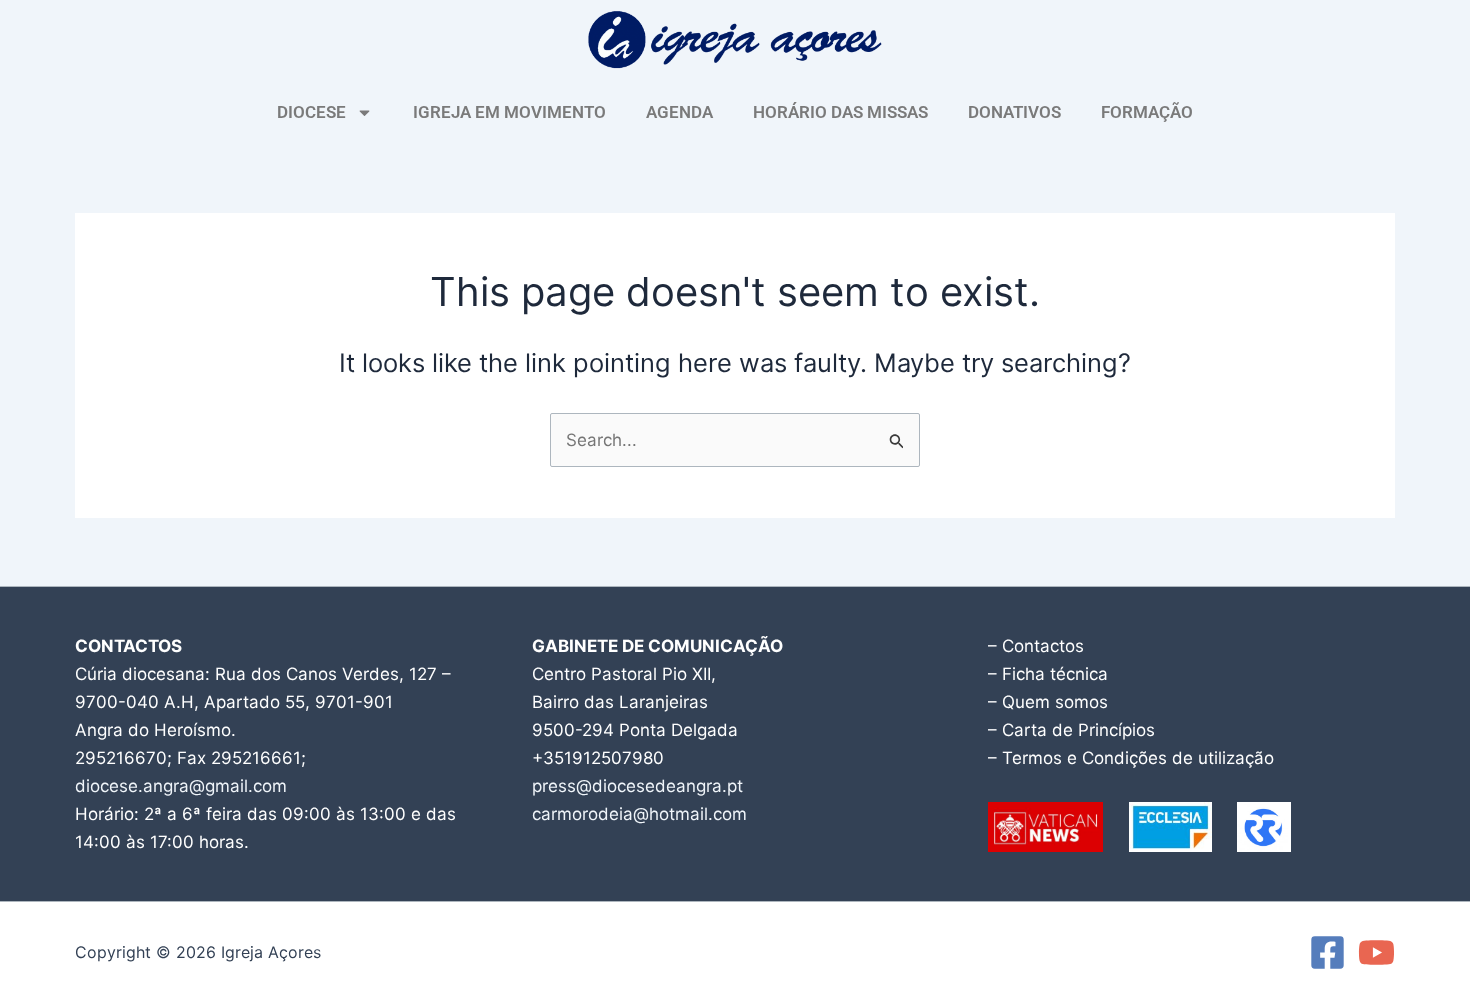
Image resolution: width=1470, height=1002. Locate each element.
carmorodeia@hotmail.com (639, 814)
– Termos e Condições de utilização (1131, 758)
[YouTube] (1376, 952)
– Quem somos (1048, 702)
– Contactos (1036, 646)
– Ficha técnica (1048, 674)
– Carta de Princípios (1071, 730)
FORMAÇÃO (1147, 112)
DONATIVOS (1014, 112)
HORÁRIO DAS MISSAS (840, 112)
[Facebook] (1327, 952)
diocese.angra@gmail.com (181, 786)
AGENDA (679, 112)
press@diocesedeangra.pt (637, 786)
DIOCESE (311, 112)
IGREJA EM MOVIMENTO (509, 112)
